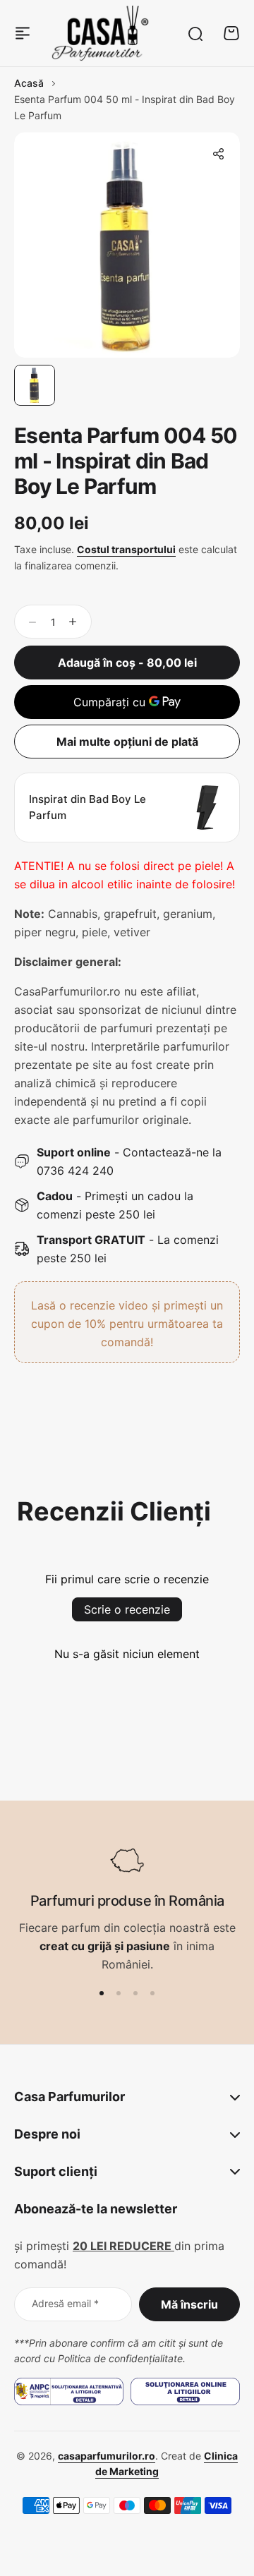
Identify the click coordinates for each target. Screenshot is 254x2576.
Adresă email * (65, 2303)
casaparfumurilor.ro (107, 2456)
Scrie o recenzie (127, 1609)
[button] (218, 154)
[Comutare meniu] (23, 33)
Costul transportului (126, 549)
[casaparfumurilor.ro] (100, 33)
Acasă (29, 83)
